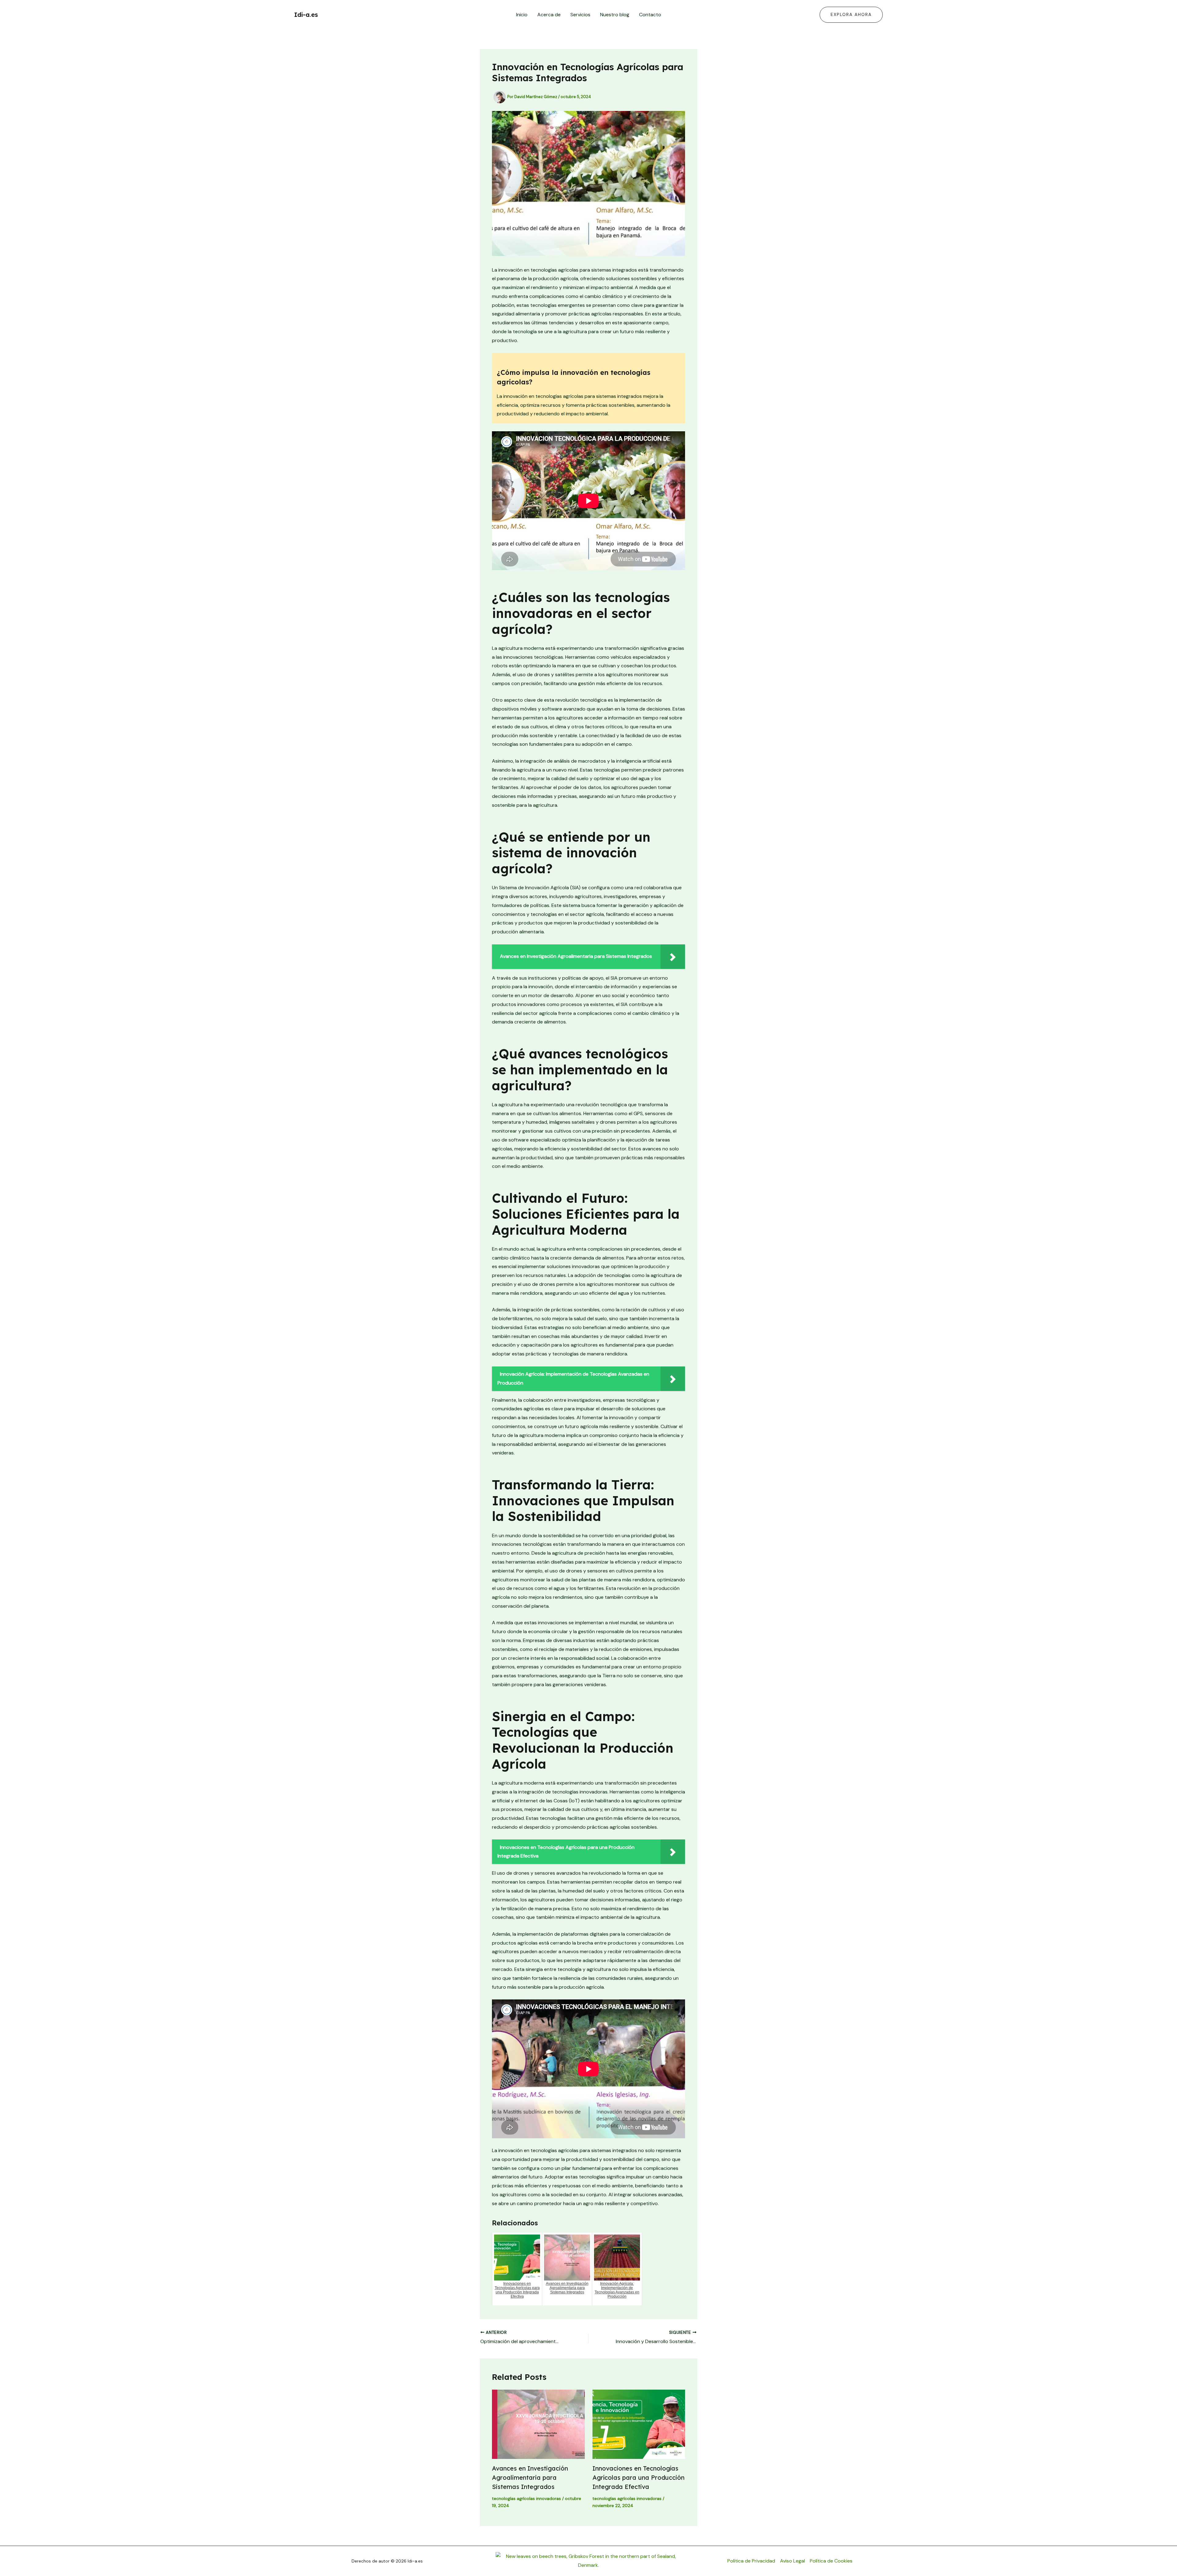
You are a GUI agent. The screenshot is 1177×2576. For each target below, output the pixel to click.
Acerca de (549, 15)
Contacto (650, 15)
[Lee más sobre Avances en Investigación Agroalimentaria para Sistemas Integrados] (538, 2424)
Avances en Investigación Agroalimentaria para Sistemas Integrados (530, 2477)
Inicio (522, 15)
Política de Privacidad (751, 2561)
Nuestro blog (615, 15)
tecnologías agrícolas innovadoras (526, 2498)
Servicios (580, 15)
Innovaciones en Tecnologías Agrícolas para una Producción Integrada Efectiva (638, 2477)
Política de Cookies (831, 2561)
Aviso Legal (792, 2561)
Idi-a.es (306, 15)
